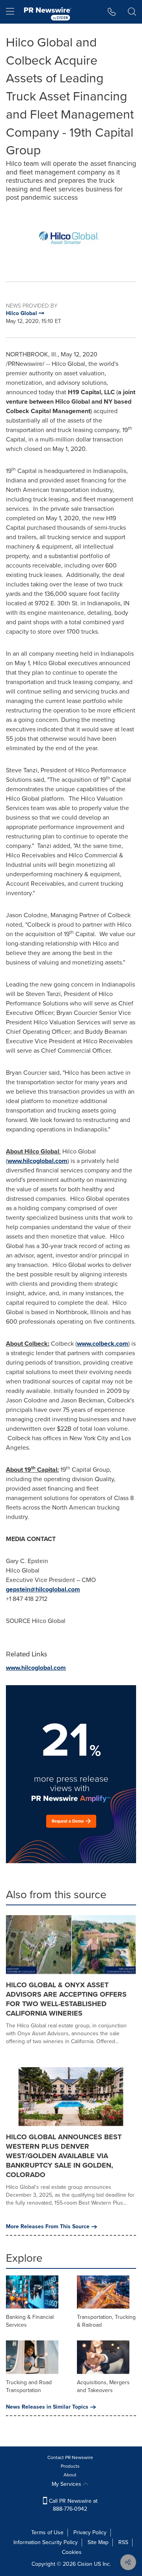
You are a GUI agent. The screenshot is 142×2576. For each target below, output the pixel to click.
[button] (71, 238)
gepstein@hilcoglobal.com (43, 1589)
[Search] (132, 12)
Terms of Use (47, 2532)
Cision (85, 2564)
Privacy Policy (90, 2532)
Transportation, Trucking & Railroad (106, 2321)
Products (70, 2466)
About (70, 2475)
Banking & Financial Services (30, 2321)
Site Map (98, 2542)
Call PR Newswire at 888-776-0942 (72, 2505)
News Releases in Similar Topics (47, 2407)
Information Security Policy (46, 2542)
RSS (123, 2542)
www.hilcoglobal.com (37, 1161)
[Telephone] (112, 12)
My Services (67, 2484)
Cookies (72, 2552)
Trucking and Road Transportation (29, 2386)
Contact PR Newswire (70, 2457)
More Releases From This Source (48, 2227)
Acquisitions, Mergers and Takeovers (103, 2386)
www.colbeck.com (103, 1344)
